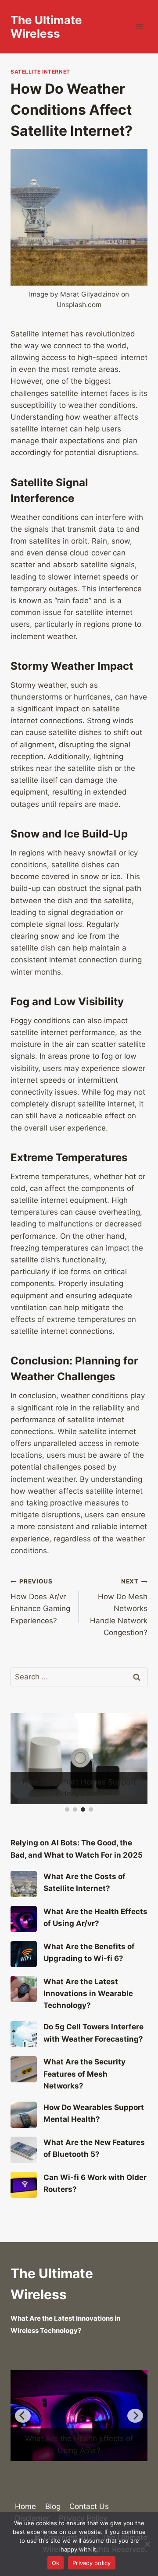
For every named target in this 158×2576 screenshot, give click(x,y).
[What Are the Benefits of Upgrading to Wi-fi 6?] (24, 1965)
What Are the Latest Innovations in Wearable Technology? (88, 2005)
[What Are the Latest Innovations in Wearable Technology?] (24, 2000)
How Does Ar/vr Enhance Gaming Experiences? (40, 1601)
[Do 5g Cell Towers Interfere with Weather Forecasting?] (24, 2046)
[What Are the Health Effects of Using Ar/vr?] (24, 1930)
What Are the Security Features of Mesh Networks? (84, 2085)
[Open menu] (139, 27)
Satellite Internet (40, 72)
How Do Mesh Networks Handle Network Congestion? (119, 1607)
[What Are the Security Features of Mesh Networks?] (24, 2081)
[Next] (135, 2427)
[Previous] (23, 2427)
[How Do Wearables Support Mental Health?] (24, 2126)
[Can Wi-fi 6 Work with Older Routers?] (24, 2196)
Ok (56, 2563)
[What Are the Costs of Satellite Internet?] (24, 1895)
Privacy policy (92, 2563)
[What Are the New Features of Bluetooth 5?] (24, 2161)
